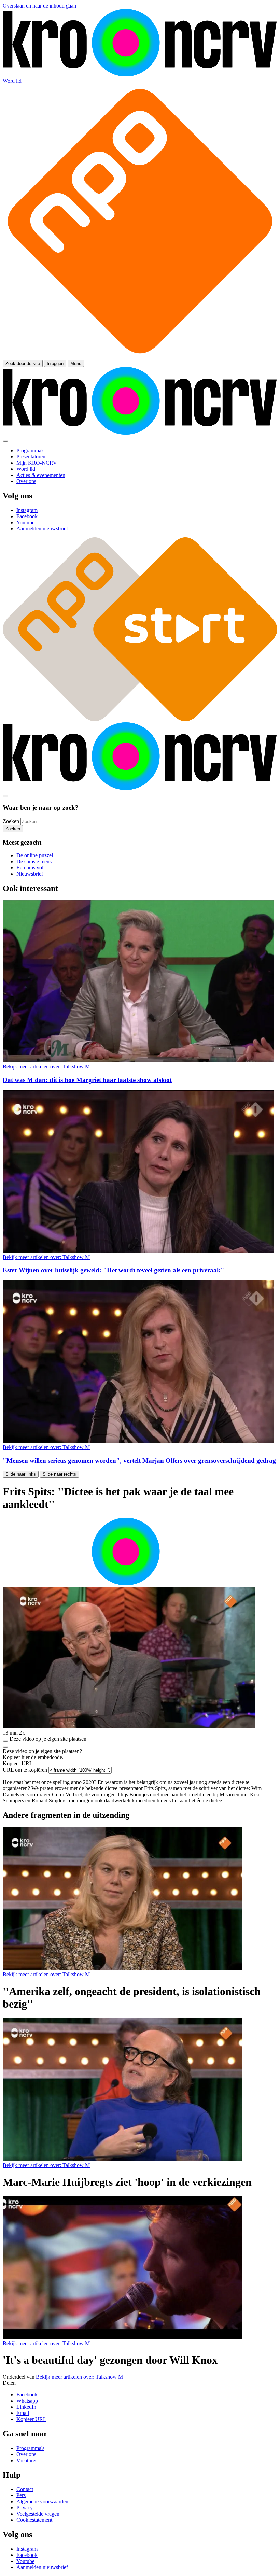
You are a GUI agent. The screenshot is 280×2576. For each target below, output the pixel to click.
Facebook (27, 2395)
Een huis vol (30, 868)
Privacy (25, 2508)
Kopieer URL (31, 2419)
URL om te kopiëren (25, 1770)
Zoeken (11, 821)
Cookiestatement (34, 2520)
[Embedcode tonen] (5, 1741)
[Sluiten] (5, 1747)
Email (23, 2413)
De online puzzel (35, 855)
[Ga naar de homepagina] (140, 75)
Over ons (26, 2454)
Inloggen (55, 363)
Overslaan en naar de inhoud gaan (39, 6)
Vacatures (27, 2460)
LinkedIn (26, 2407)
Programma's (30, 2448)
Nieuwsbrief (30, 874)
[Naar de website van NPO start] (140, 357)
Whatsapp (27, 2401)
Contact (25, 2489)
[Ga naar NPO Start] (140, 719)
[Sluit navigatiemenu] (5, 441)
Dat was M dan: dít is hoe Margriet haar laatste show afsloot (87, 1080)
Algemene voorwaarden (42, 2501)
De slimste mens (34, 861)
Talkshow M (46, 1067)
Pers (21, 2495)
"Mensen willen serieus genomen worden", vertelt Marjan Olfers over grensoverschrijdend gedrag (139, 1461)
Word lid (12, 81)
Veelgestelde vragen (38, 2514)
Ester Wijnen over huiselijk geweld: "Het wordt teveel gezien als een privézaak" (114, 1270)
